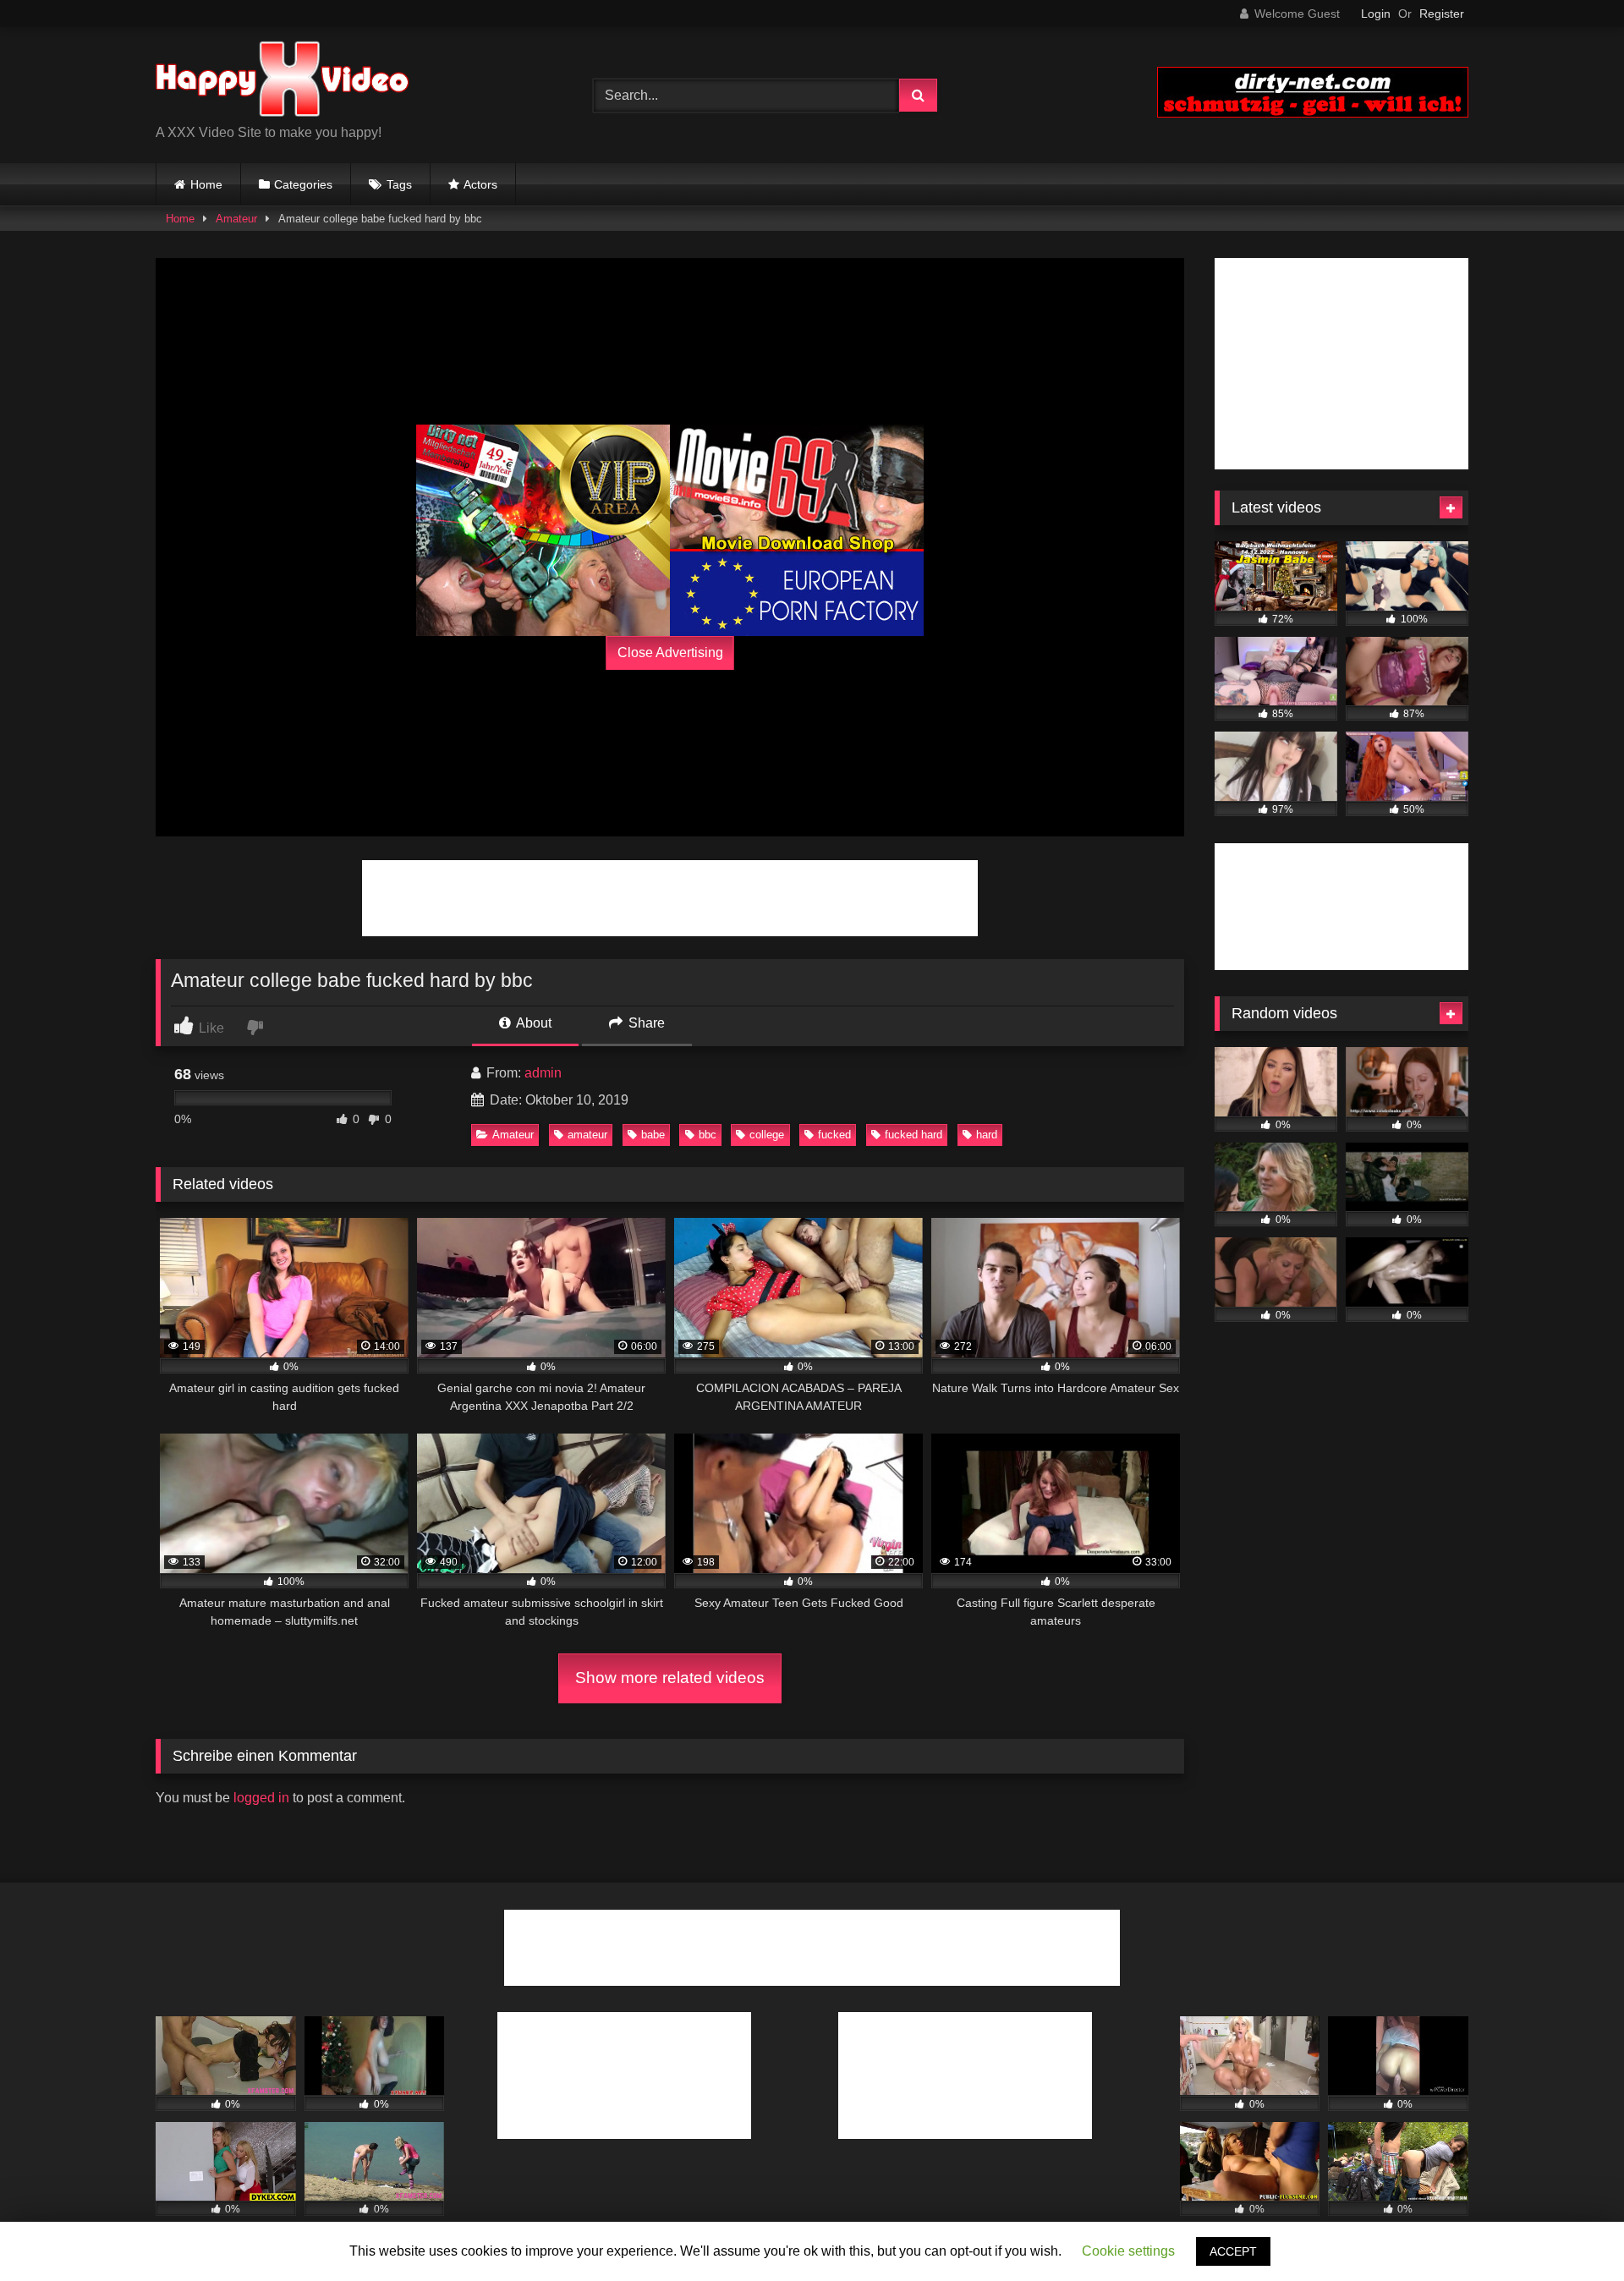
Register (1442, 14)
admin (543, 1073)
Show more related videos (670, 1678)
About (532, 1023)
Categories (303, 184)
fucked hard (913, 1135)
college (767, 1135)
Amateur (236, 219)
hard (987, 1135)
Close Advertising (670, 652)
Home (206, 184)
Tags (399, 184)
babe (653, 1135)
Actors (480, 184)
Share (645, 1023)
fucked (834, 1135)
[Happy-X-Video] (283, 82)
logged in (261, 1798)
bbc (708, 1135)
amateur (587, 1135)
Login (1376, 14)
